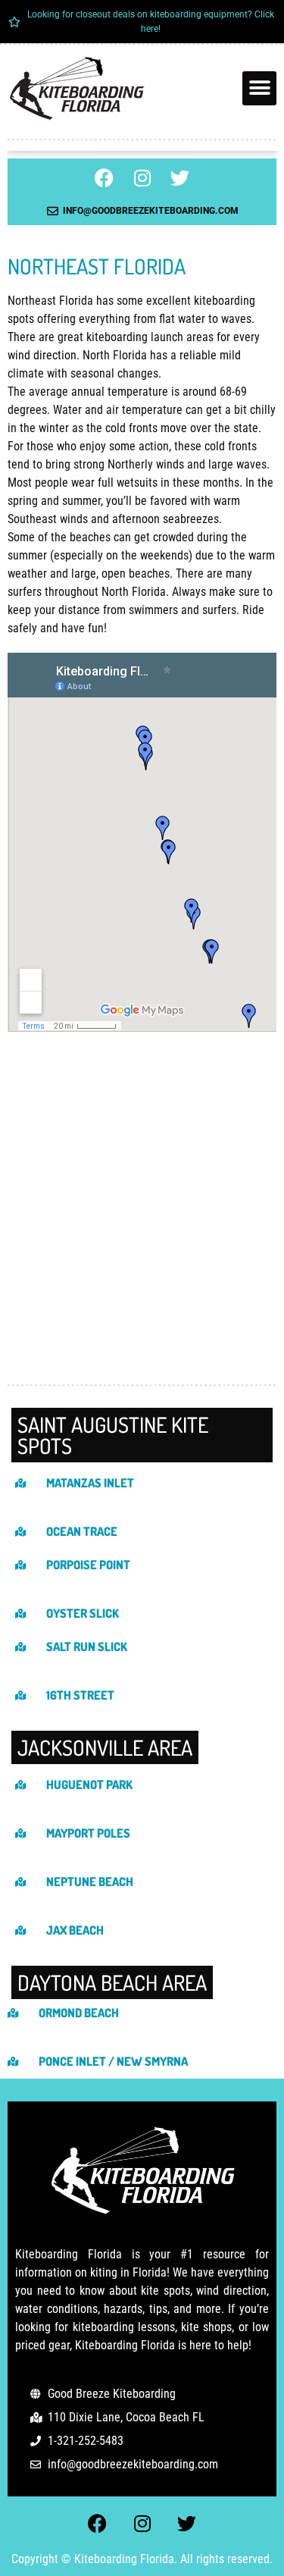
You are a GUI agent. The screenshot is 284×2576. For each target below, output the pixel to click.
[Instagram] (142, 177)
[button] (259, 88)
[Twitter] (180, 177)
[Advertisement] (142, 1224)
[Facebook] (105, 177)
